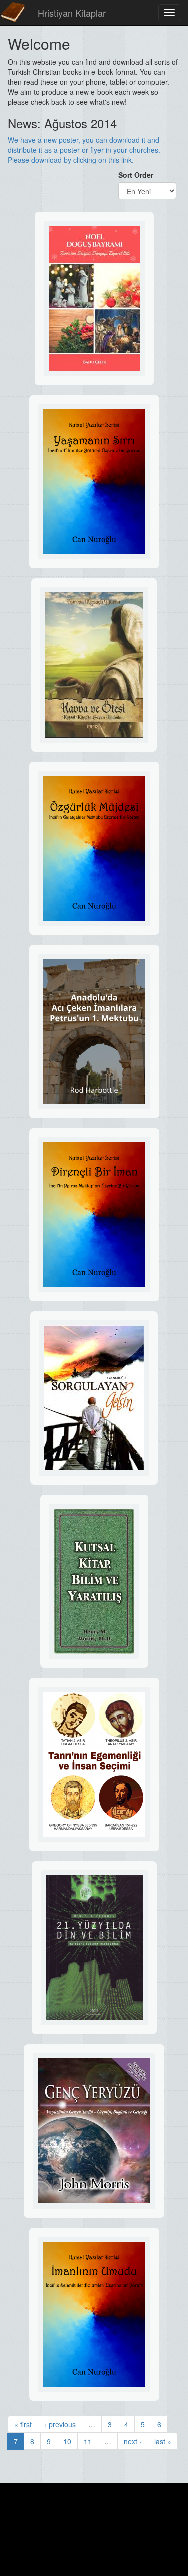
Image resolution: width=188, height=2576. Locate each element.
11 (88, 2441)
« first (23, 2424)
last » (163, 2441)
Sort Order (136, 175)
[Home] (13, 13)
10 (67, 2441)
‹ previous (60, 2424)
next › (133, 2441)
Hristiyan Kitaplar (72, 13)
